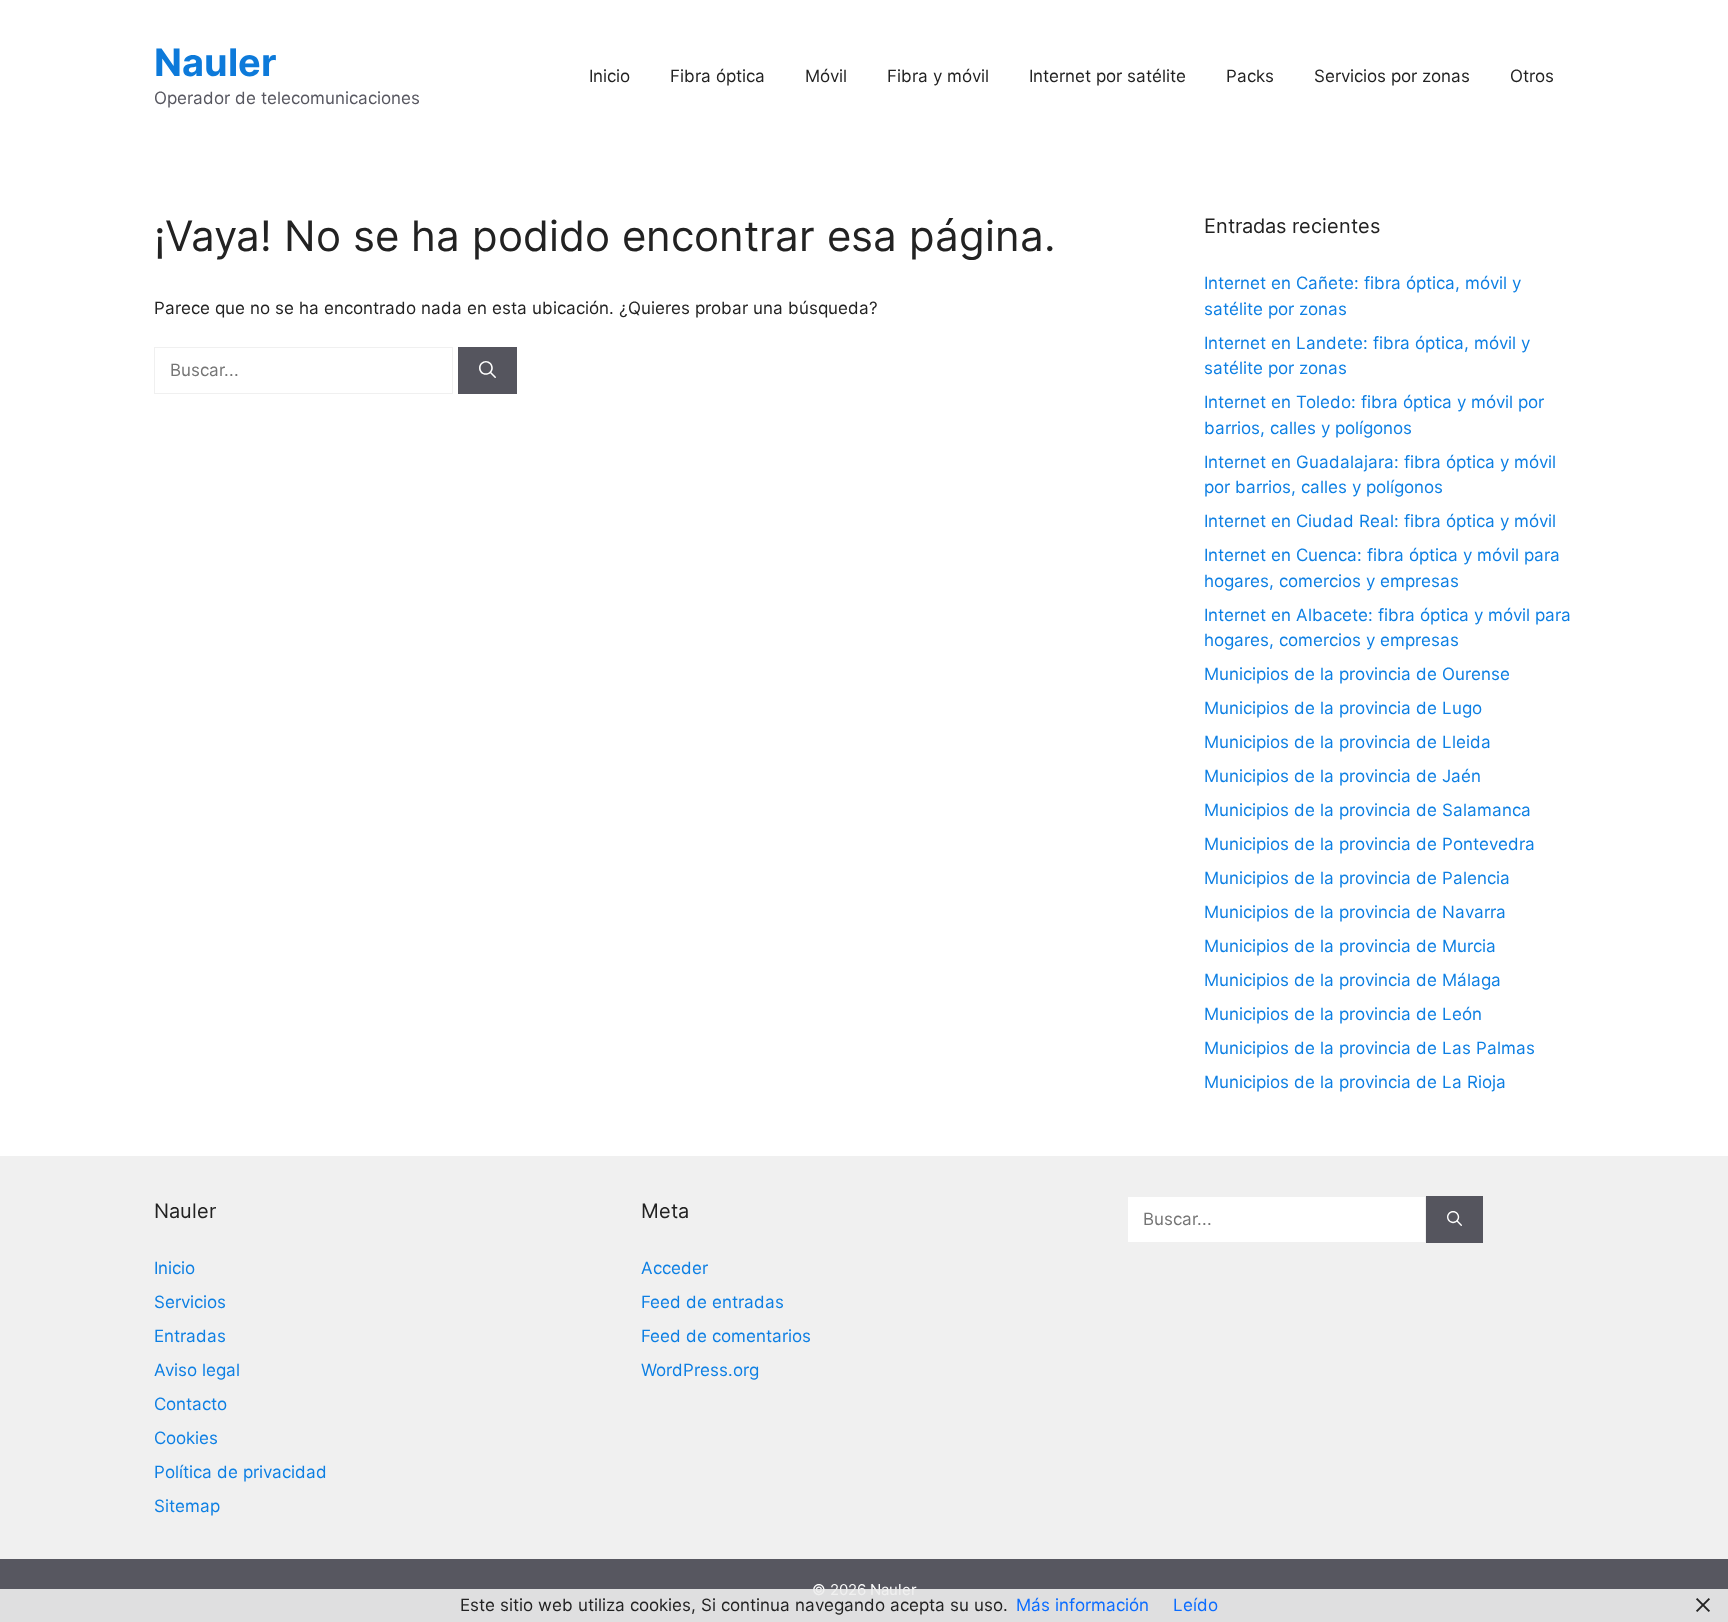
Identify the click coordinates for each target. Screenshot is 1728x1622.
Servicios (190, 1302)
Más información (1082, 1605)
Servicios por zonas (1392, 76)
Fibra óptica (717, 76)
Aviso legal (197, 1370)
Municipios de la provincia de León (1343, 1014)
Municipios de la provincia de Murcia (1350, 946)
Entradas (190, 1336)
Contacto (190, 1404)
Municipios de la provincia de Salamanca (1367, 810)
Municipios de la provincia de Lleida (1347, 742)
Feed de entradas (712, 1302)
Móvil (826, 76)
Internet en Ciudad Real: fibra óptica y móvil (1380, 521)
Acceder (674, 1268)
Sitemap (187, 1506)
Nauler (215, 62)
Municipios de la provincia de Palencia (1357, 878)
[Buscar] (487, 371)
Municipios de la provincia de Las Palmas (1369, 1048)
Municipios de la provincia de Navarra (1355, 912)
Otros (1532, 76)
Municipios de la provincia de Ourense (1357, 674)
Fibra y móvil (938, 76)
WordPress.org (700, 1370)
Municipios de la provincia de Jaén (1342, 776)
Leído (1195, 1605)
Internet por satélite (1107, 76)
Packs (1250, 76)
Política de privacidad (240, 1472)
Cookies (186, 1438)
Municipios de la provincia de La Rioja (1355, 1082)
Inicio (609, 76)
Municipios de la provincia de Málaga (1352, 980)
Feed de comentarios (726, 1336)
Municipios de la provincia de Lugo (1343, 708)
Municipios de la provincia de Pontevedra (1369, 844)
